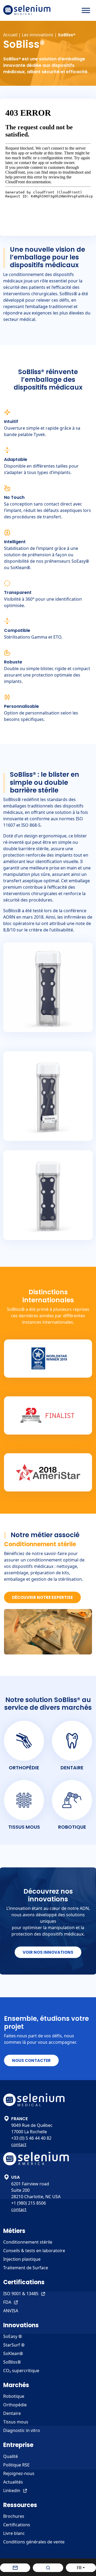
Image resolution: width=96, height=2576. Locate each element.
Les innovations (38, 35)
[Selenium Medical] (27, 10)
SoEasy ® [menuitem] (13, 2336)
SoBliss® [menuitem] (12, 2362)
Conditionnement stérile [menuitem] (28, 2242)
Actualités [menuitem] (13, 2482)
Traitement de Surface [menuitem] (26, 2268)
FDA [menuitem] (7, 2302)
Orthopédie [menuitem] (15, 2405)
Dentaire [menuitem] (12, 2413)
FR (79, 2568)
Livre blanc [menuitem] (14, 2533)
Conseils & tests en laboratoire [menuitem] (34, 2251)
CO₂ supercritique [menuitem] (21, 2371)
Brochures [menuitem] (14, 2516)
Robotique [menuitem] (14, 2396)
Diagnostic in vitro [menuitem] (22, 2430)
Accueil (10, 35)
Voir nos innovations (48, 1952)
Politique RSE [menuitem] (16, 2465)
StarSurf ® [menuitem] (14, 2345)
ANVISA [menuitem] (11, 2311)
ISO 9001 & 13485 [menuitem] (21, 2294)
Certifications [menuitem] (17, 2525)
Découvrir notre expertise (42, 1597)
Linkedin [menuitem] (12, 2490)
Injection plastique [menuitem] (22, 2259)
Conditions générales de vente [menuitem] (34, 2542)
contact (19, 2144)
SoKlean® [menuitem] (13, 2353)
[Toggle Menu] (86, 10)
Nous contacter (31, 2060)
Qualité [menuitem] (11, 2456)
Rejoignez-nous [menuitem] (19, 2473)
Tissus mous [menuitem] (16, 2422)
